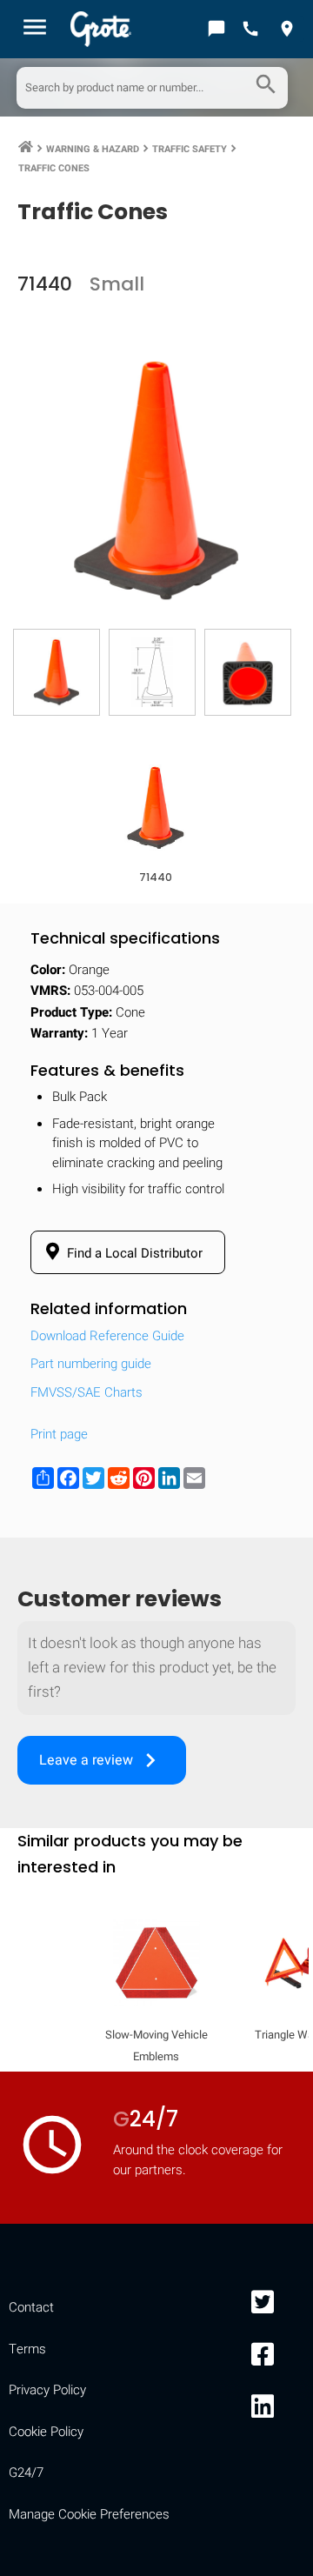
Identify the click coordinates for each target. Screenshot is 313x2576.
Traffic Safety (190, 149)
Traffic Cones (54, 168)
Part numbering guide (91, 1364)
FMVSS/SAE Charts (87, 1392)
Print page (59, 1434)
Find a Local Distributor (133, 1253)
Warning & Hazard (93, 149)
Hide (276, 2255)
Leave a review (102, 1760)
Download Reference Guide (107, 1336)
